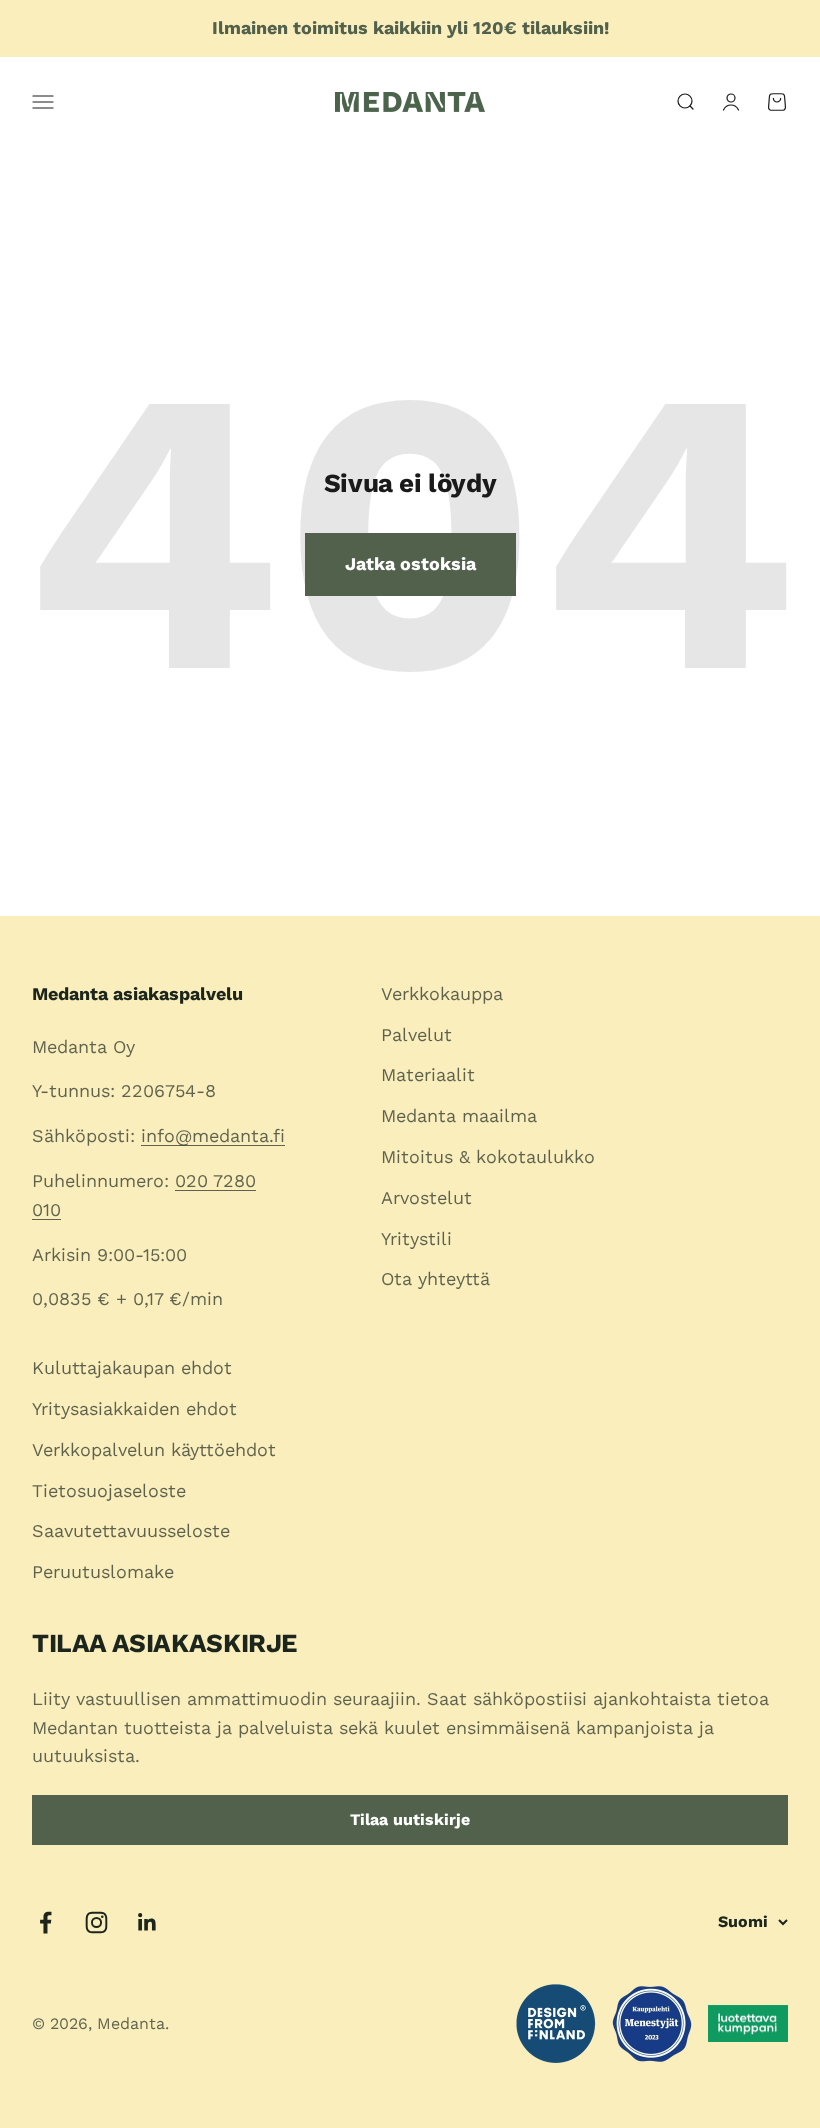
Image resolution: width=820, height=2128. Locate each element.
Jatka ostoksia (410, 563)
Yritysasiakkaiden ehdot (134, 1408)
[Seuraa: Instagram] (96, 1922)
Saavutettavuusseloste (131, 1530)
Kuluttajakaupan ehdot (132, 1367)
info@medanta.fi (213, 1135)
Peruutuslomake (103, 1571)
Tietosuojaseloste (109, 1490)
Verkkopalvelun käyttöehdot (154, 1449)
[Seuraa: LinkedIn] (147, 1922)
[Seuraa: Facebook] (45, 1922)
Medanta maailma (459, 1115)
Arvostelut (426, 1197)
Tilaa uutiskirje (410, 1819)
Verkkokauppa (442, 993)
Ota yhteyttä (435, 1278)
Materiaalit (428, 1074)
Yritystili (416, 1238)
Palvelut (416, 1034)
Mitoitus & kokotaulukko (488, 1156)
